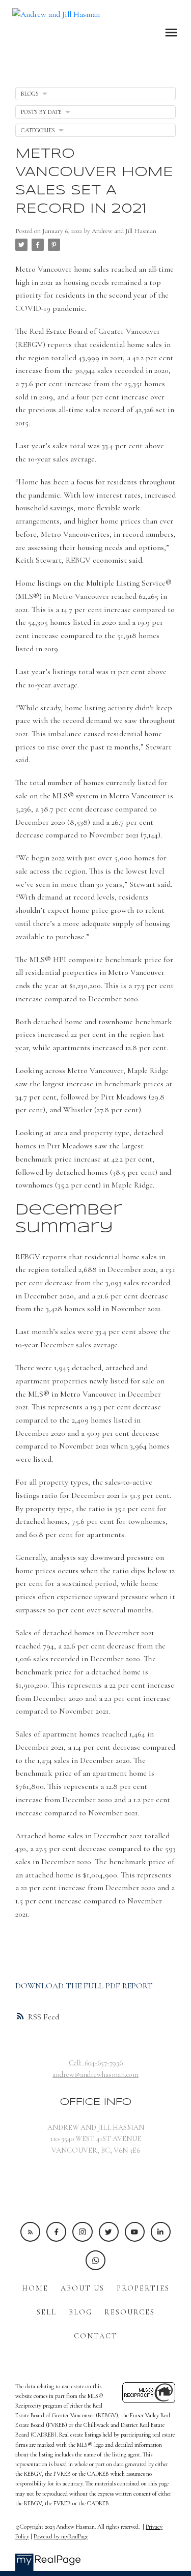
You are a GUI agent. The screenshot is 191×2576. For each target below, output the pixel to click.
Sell (47, 2312)
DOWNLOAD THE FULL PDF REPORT (84, 1986)
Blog (80, 2312)
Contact (96, 2336)
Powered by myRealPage (61, 2536)
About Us (83, 2288)
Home (35, 2288)
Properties (143, 2288)
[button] (30, 2232)
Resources (130, 2312)
